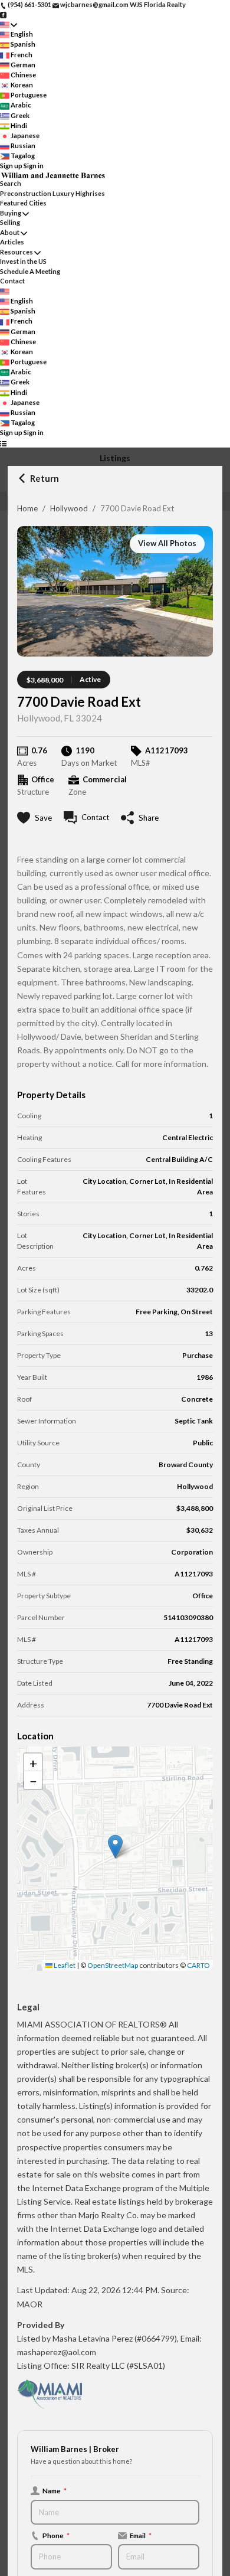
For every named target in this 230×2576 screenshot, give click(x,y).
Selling (10, 222)
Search (11, 183)
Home (27, 508)
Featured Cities (23, 203)
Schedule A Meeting (30, 271)
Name (55, 2490)
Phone (56, 2535)
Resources (17, 252)
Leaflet (64, 1965)
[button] (115, 1847)
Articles (12, 242)
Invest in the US (23, 261)
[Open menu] (3, 443)
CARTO (198, 1965)
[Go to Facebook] (3, 14)
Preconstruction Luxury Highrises (52, 193)
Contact (12, 281)
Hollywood (69, 508)
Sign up (11, 166)
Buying (11, 213)
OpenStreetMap (113, 1965)
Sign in (34, 166)
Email (141, 2535)
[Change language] (9, 25)
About (10, 232)
